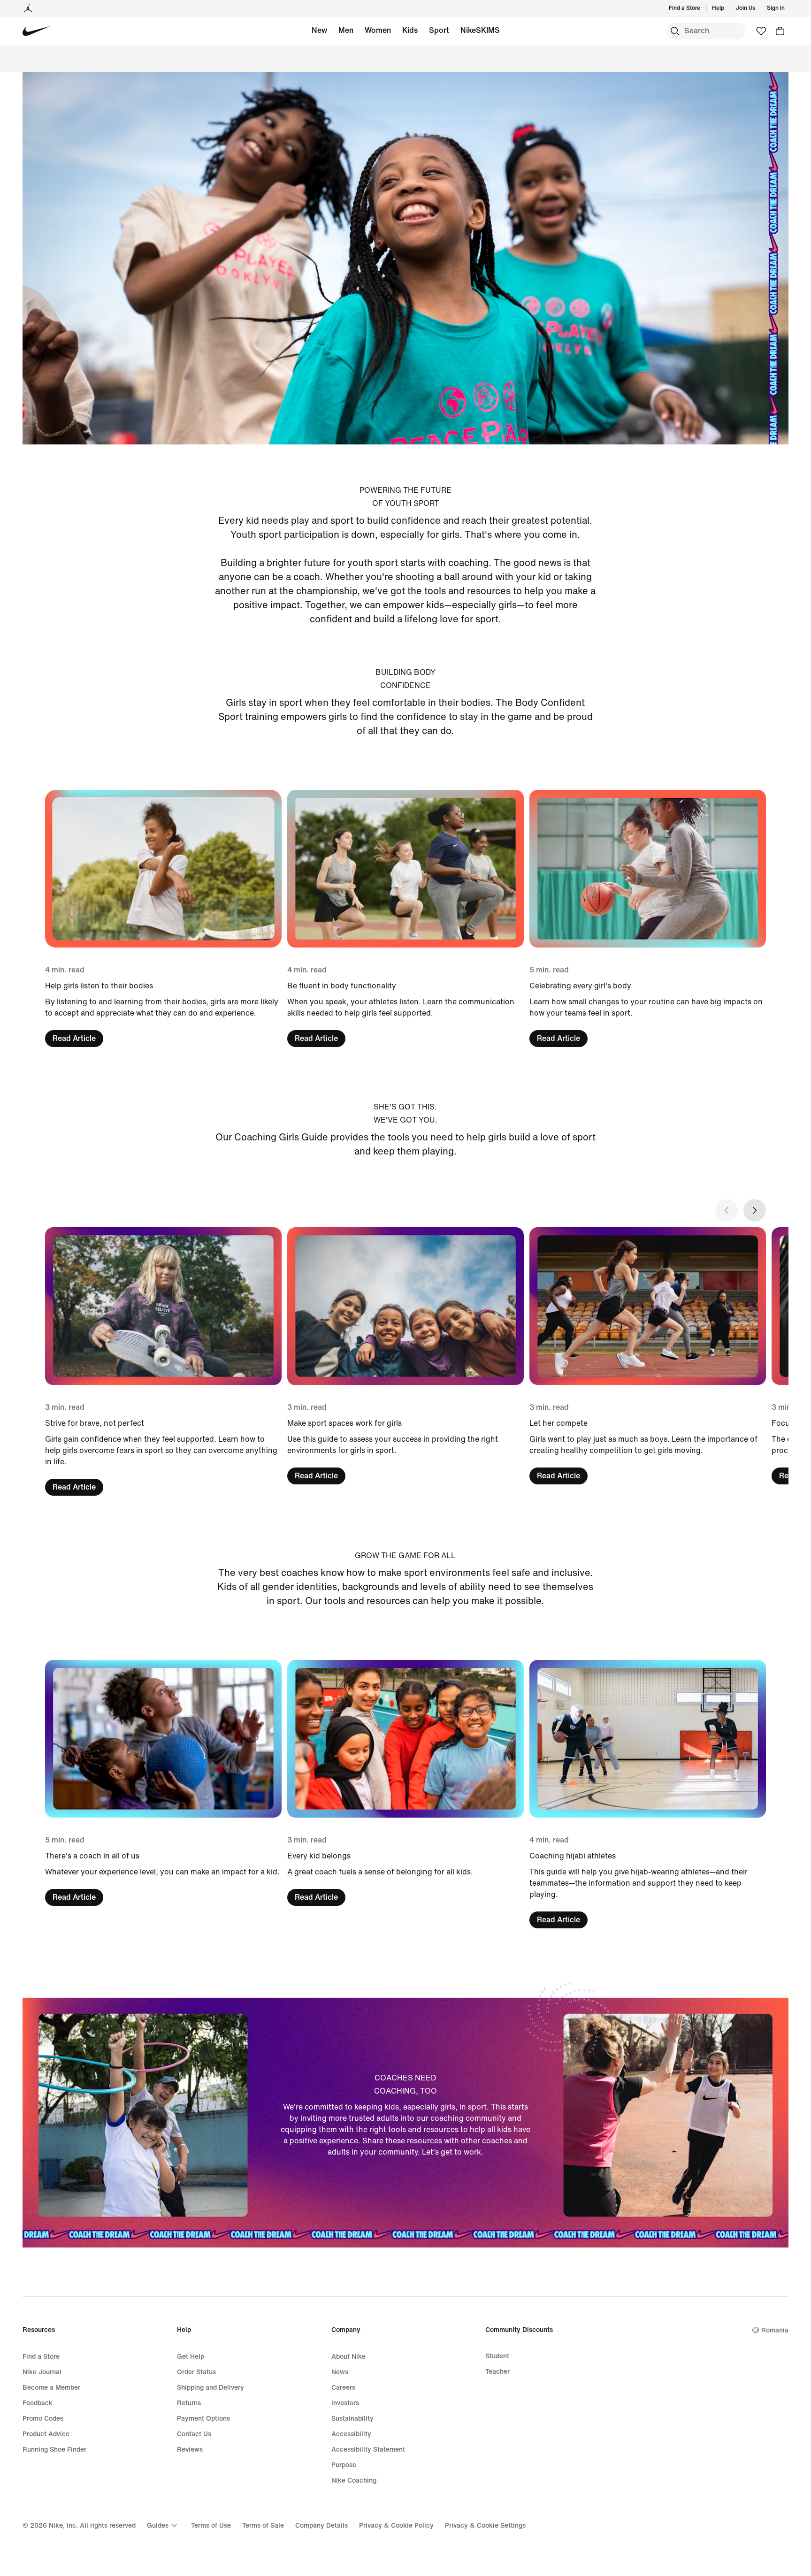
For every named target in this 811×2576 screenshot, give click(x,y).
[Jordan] (28, 8)
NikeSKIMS (480, 30)
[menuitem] (727, 8)
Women (378, 30)
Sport (439, 30)
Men (346, 30)
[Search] (675, 31)
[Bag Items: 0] (780, 31)
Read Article (74, 1038)
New (319, 30)
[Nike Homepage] (36, 31)
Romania (775, 2330)
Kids (410, 30)
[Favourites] (761, 31)
